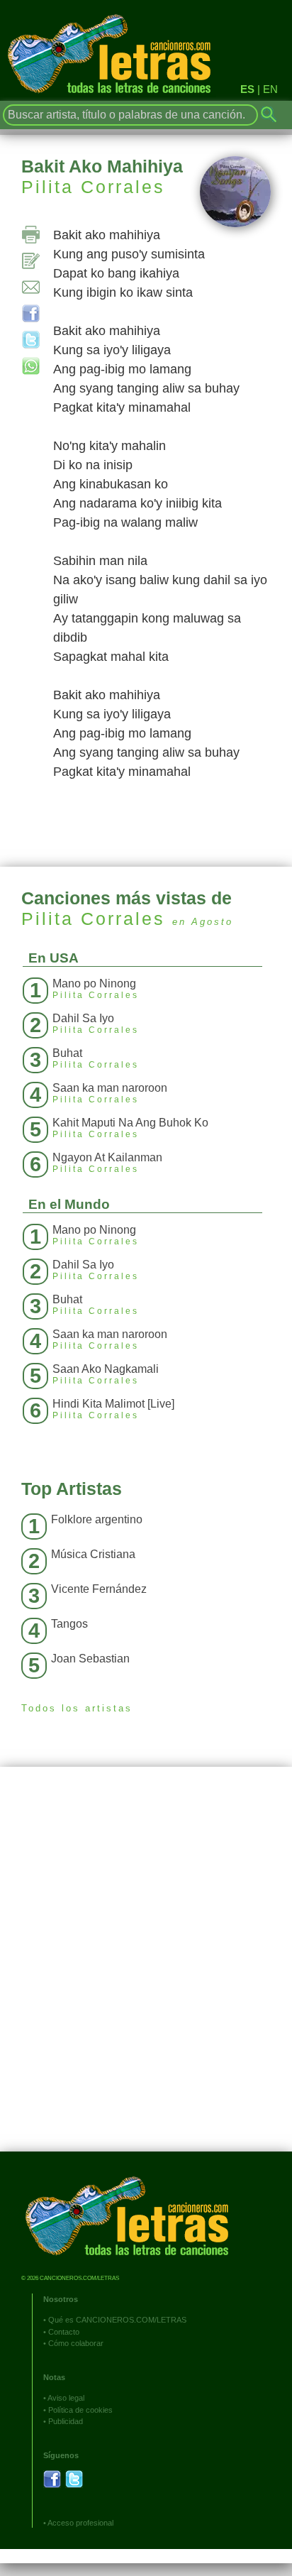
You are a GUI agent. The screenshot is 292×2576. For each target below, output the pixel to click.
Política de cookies (80, 2410)
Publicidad (66, 2421)
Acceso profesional (80, 2523)
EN (270, 89)
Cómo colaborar (76, 2343)
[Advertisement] (146, 1970)
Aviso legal (66, 2398)
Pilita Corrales (93, 187)
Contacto (64, 2332)
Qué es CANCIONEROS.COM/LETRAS (117, 2320)
